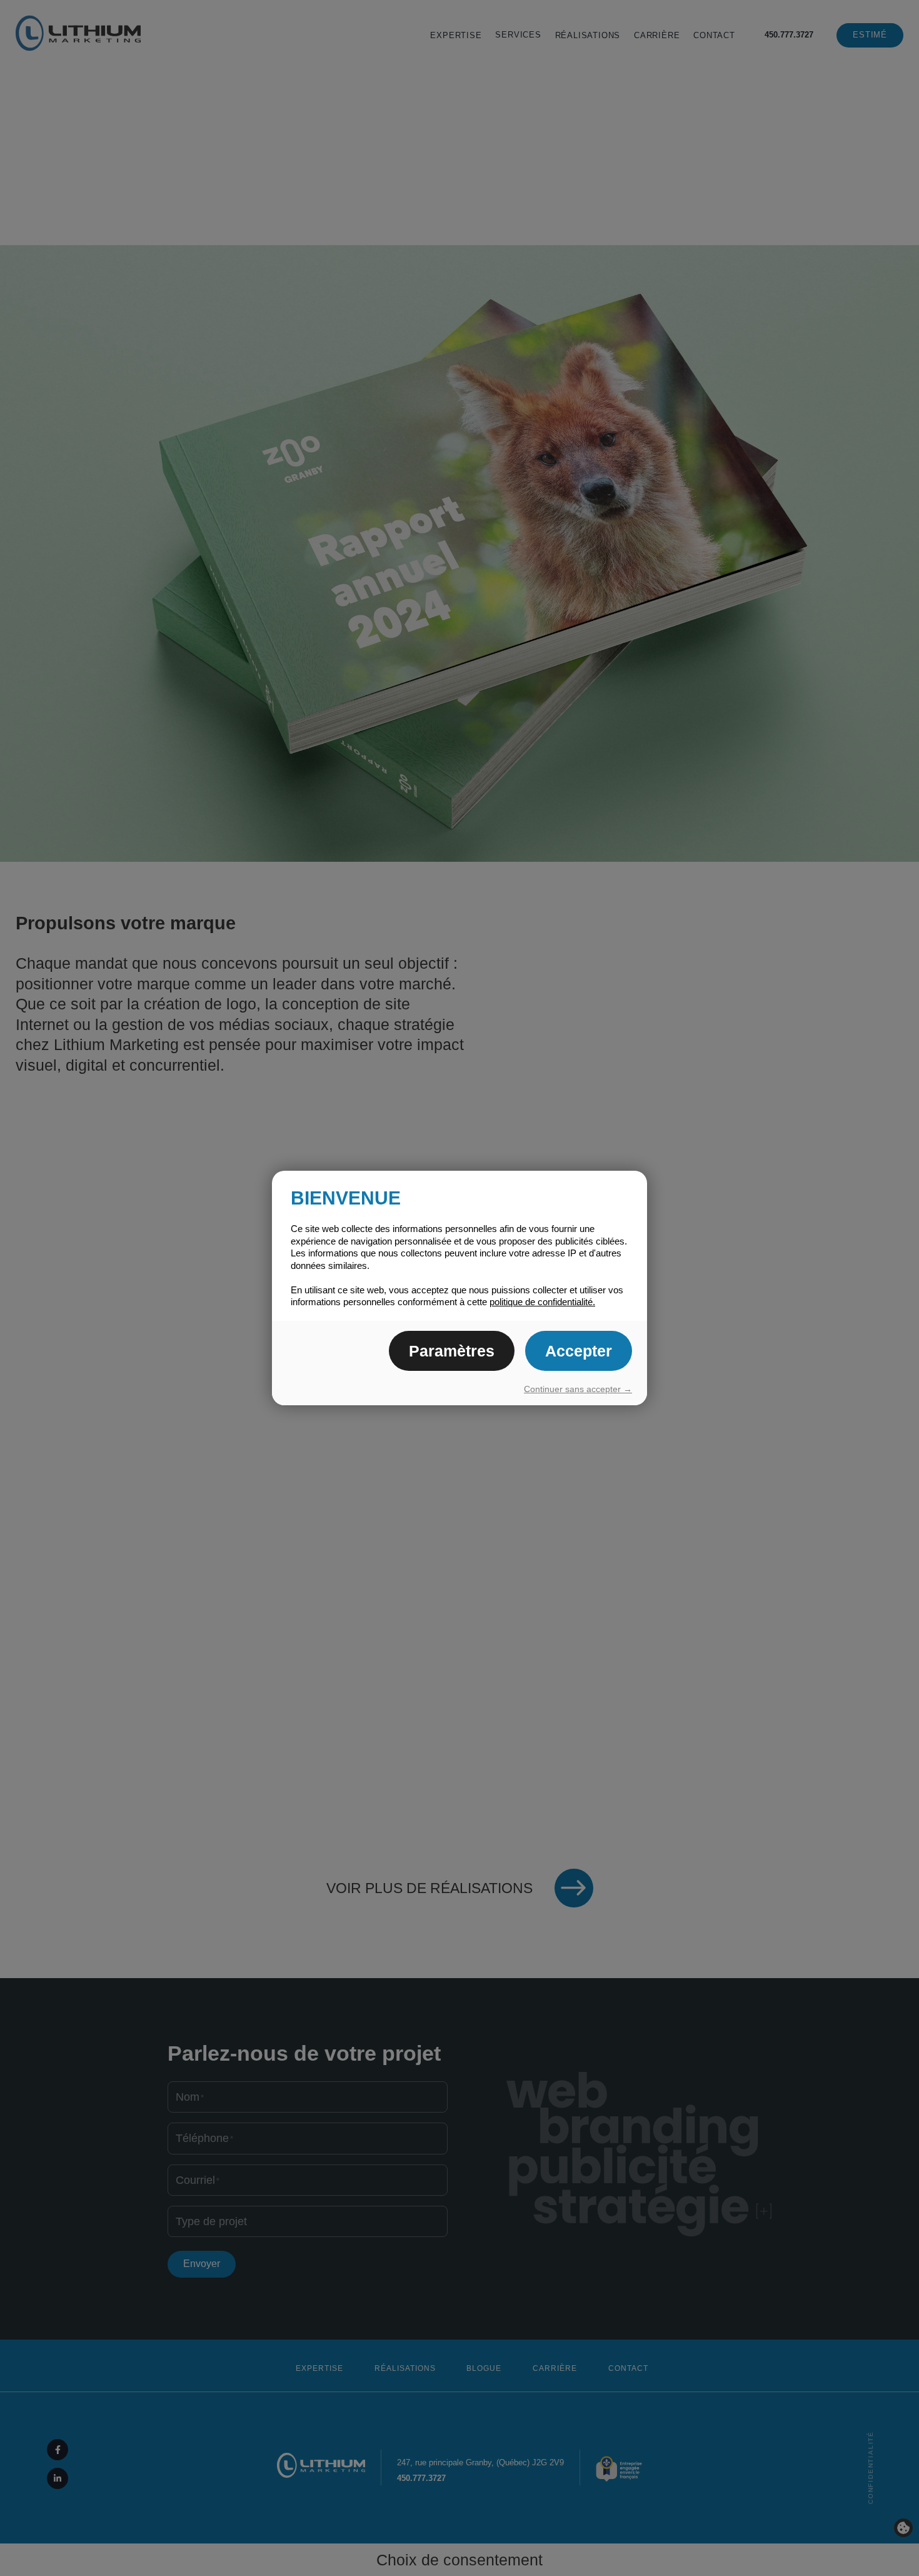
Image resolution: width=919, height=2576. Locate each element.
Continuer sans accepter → (578, 1389)
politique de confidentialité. (542, 1302)
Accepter (579, 1351)
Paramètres (452, 1351)
